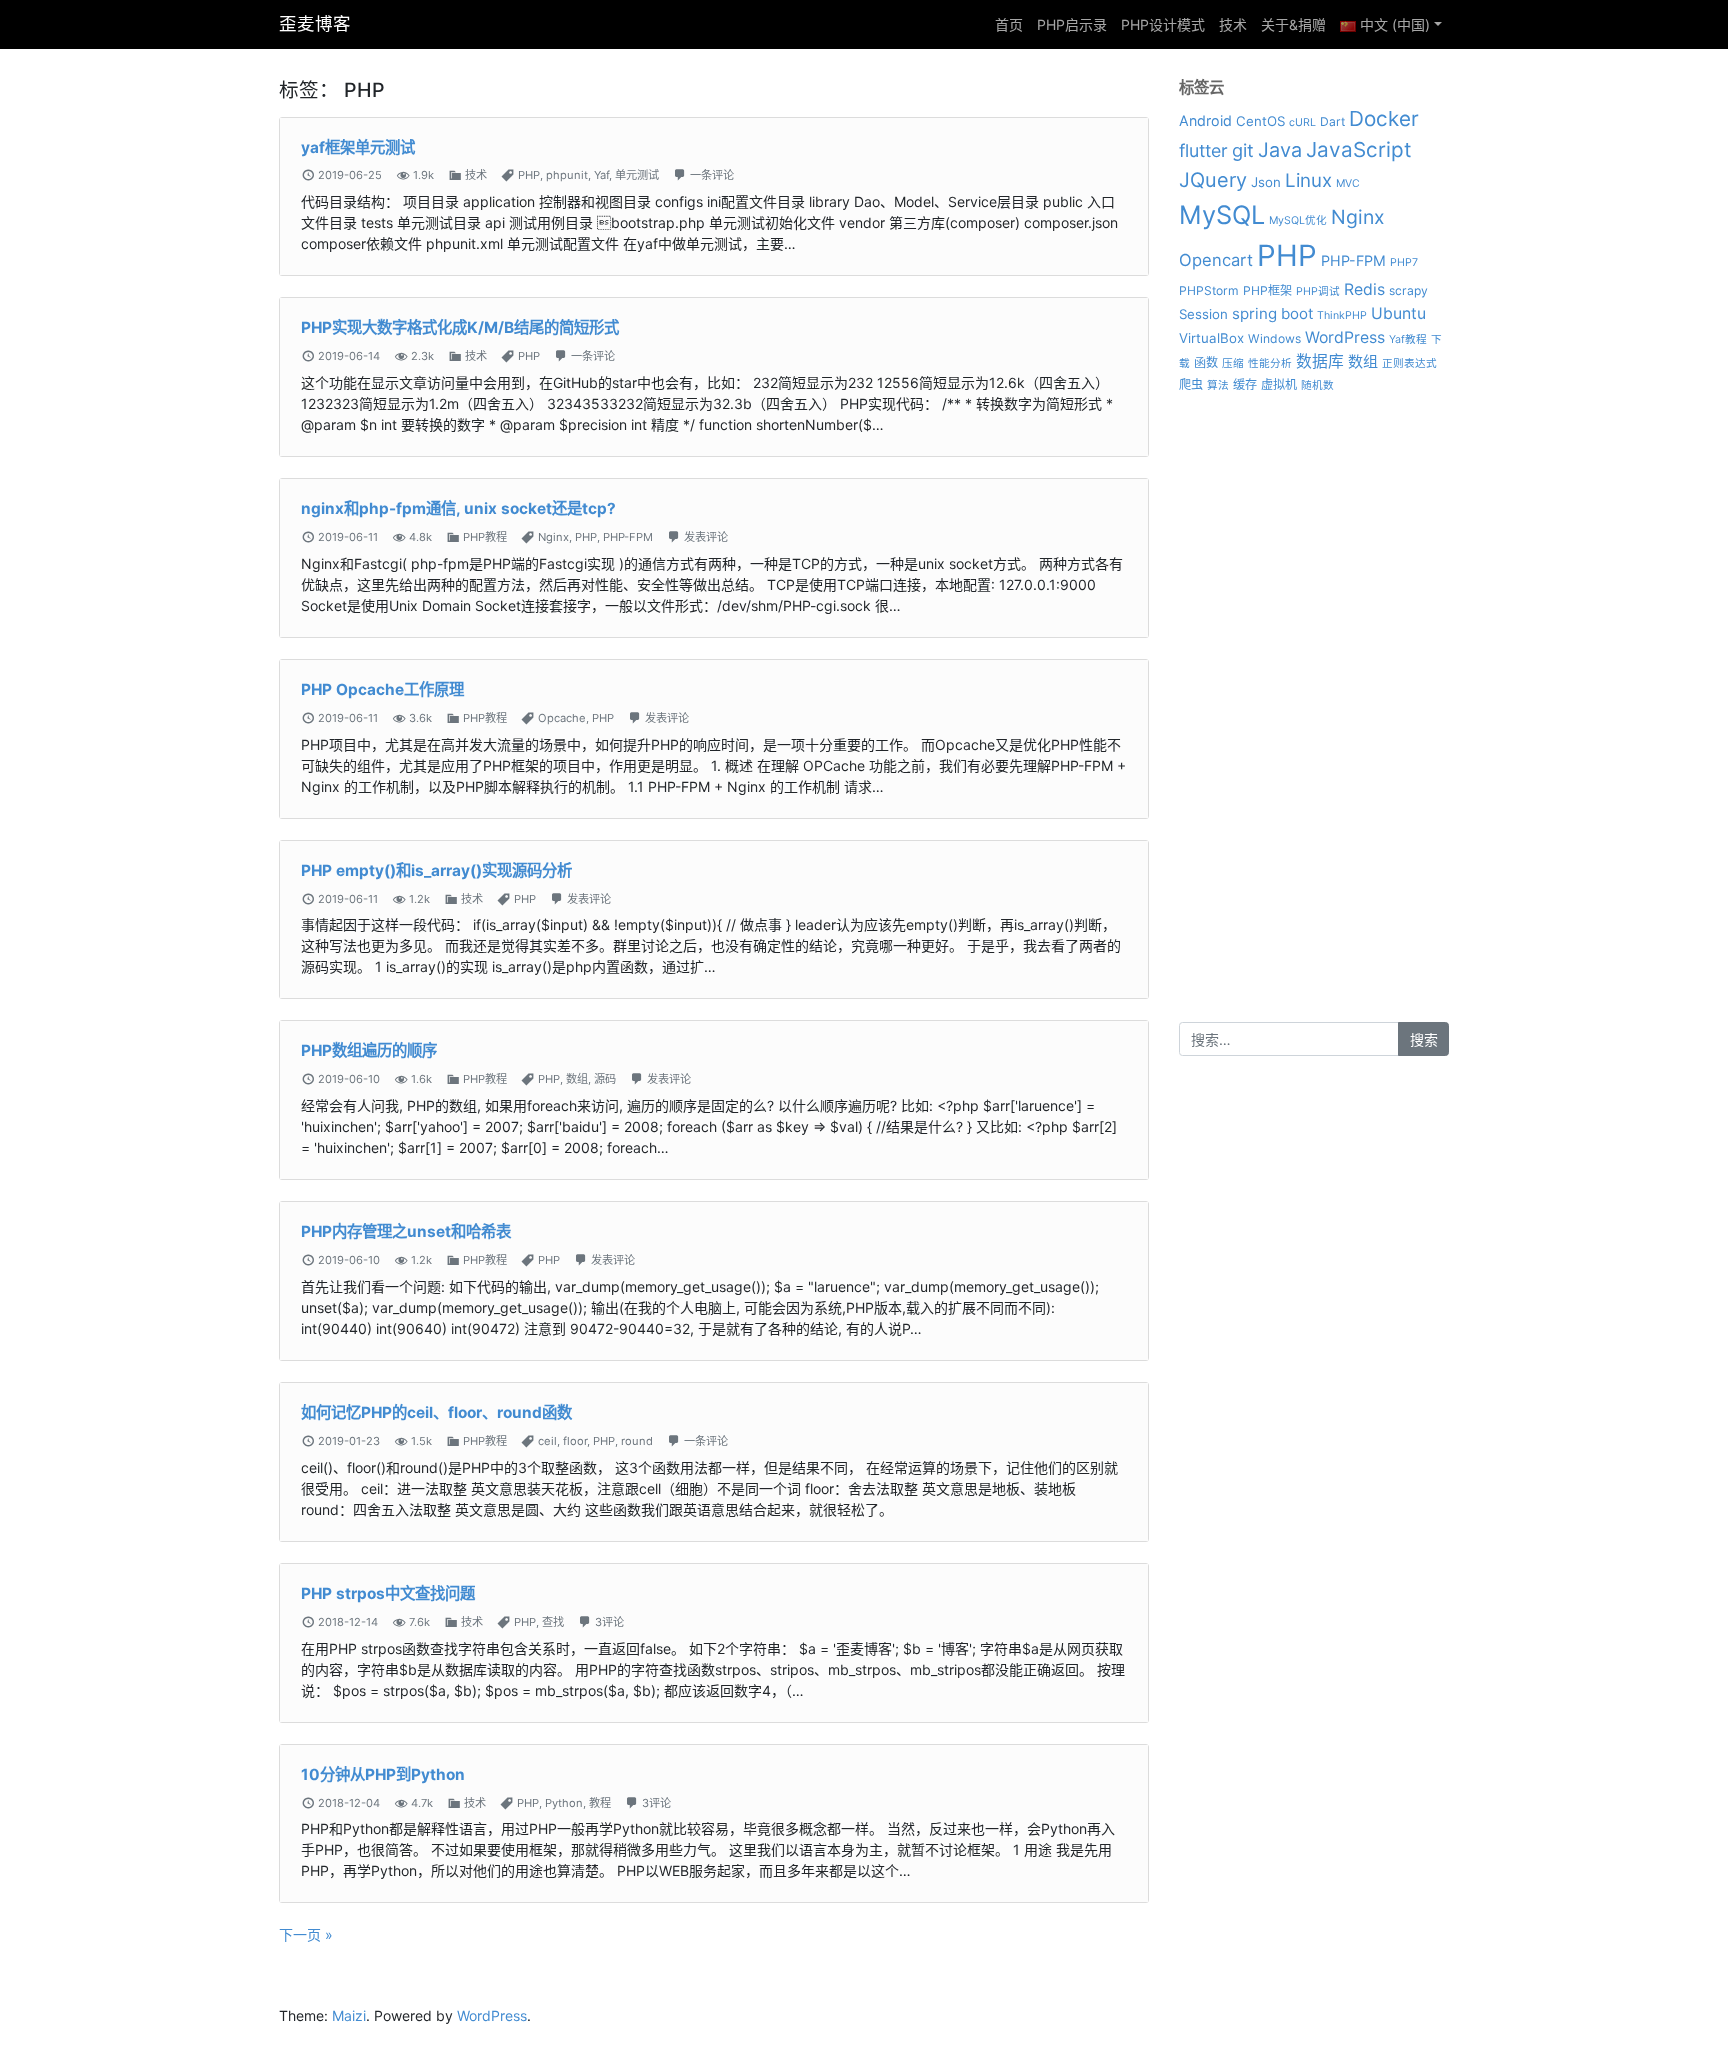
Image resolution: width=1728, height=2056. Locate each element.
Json (1266, 182)
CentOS (1260, 121)
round (637, 1441)
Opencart (1216, 260)
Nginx (553, 537)
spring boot (1272, 313)
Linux (1308, 180)
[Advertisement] (1314, 722)
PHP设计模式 (1163, 24)
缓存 (1245, 384)
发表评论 (706, 537)
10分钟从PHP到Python (383, 1774)
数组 (577, 1079)
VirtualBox (1211, 338)
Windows (1274, 338)
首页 (1009, 24)
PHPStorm (1209, 290)
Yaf (601, 175)
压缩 (1233, 363)
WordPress (1345, 337)
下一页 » (306, 1934)
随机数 (1317, 385)
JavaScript (1359, 149)
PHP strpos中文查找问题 (388, 1593)
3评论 (609, 1622)
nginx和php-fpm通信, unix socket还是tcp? (458, 508)
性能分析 (1270, 363)
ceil (547, 1441)
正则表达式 (1409, 363)
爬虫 (1191, 384)
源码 (605, 1079)
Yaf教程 (1408, 339)
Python (564, 1803)
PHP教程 (485, 537)
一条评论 (712, 175)
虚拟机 (1279, 384)
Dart (1332, 121)
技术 (1233, 24)
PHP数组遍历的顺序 (369, 1050)
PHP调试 (1318, 291)
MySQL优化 (1298, 220)
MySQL (1222, 214)
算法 (1218, 385)
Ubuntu (1398, 313)
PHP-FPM (628, 537)
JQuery (1213, 180)
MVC (1348, 183)
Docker (1384, 118)
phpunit (567, 175)
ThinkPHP (1342, 315)
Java (1280, 150)
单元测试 (637, 175)
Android (1205, 120)
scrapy (1408, 290)
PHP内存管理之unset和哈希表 (406, 1231)
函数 (1206, 362)
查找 (553, 1622)
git (1243, 150)
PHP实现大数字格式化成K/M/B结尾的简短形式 (460, 327)
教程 (600, 1803)
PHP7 (1404, 262)
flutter (1203, 150)
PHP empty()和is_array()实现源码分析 (436, 870)
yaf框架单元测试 (358, 147)
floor (575, 1441)
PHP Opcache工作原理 (382, 689)
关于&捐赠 (1293, 24)
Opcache (562, 718)
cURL (1302, 122)
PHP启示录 (1072, 24)
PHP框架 (1267, 290)
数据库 (1320, 361)
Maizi (349, 2015)
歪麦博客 (315, 23)
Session (1203, 314)
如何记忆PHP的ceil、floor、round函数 (436, 1412)
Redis (1364, 289)
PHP (529, 175)
